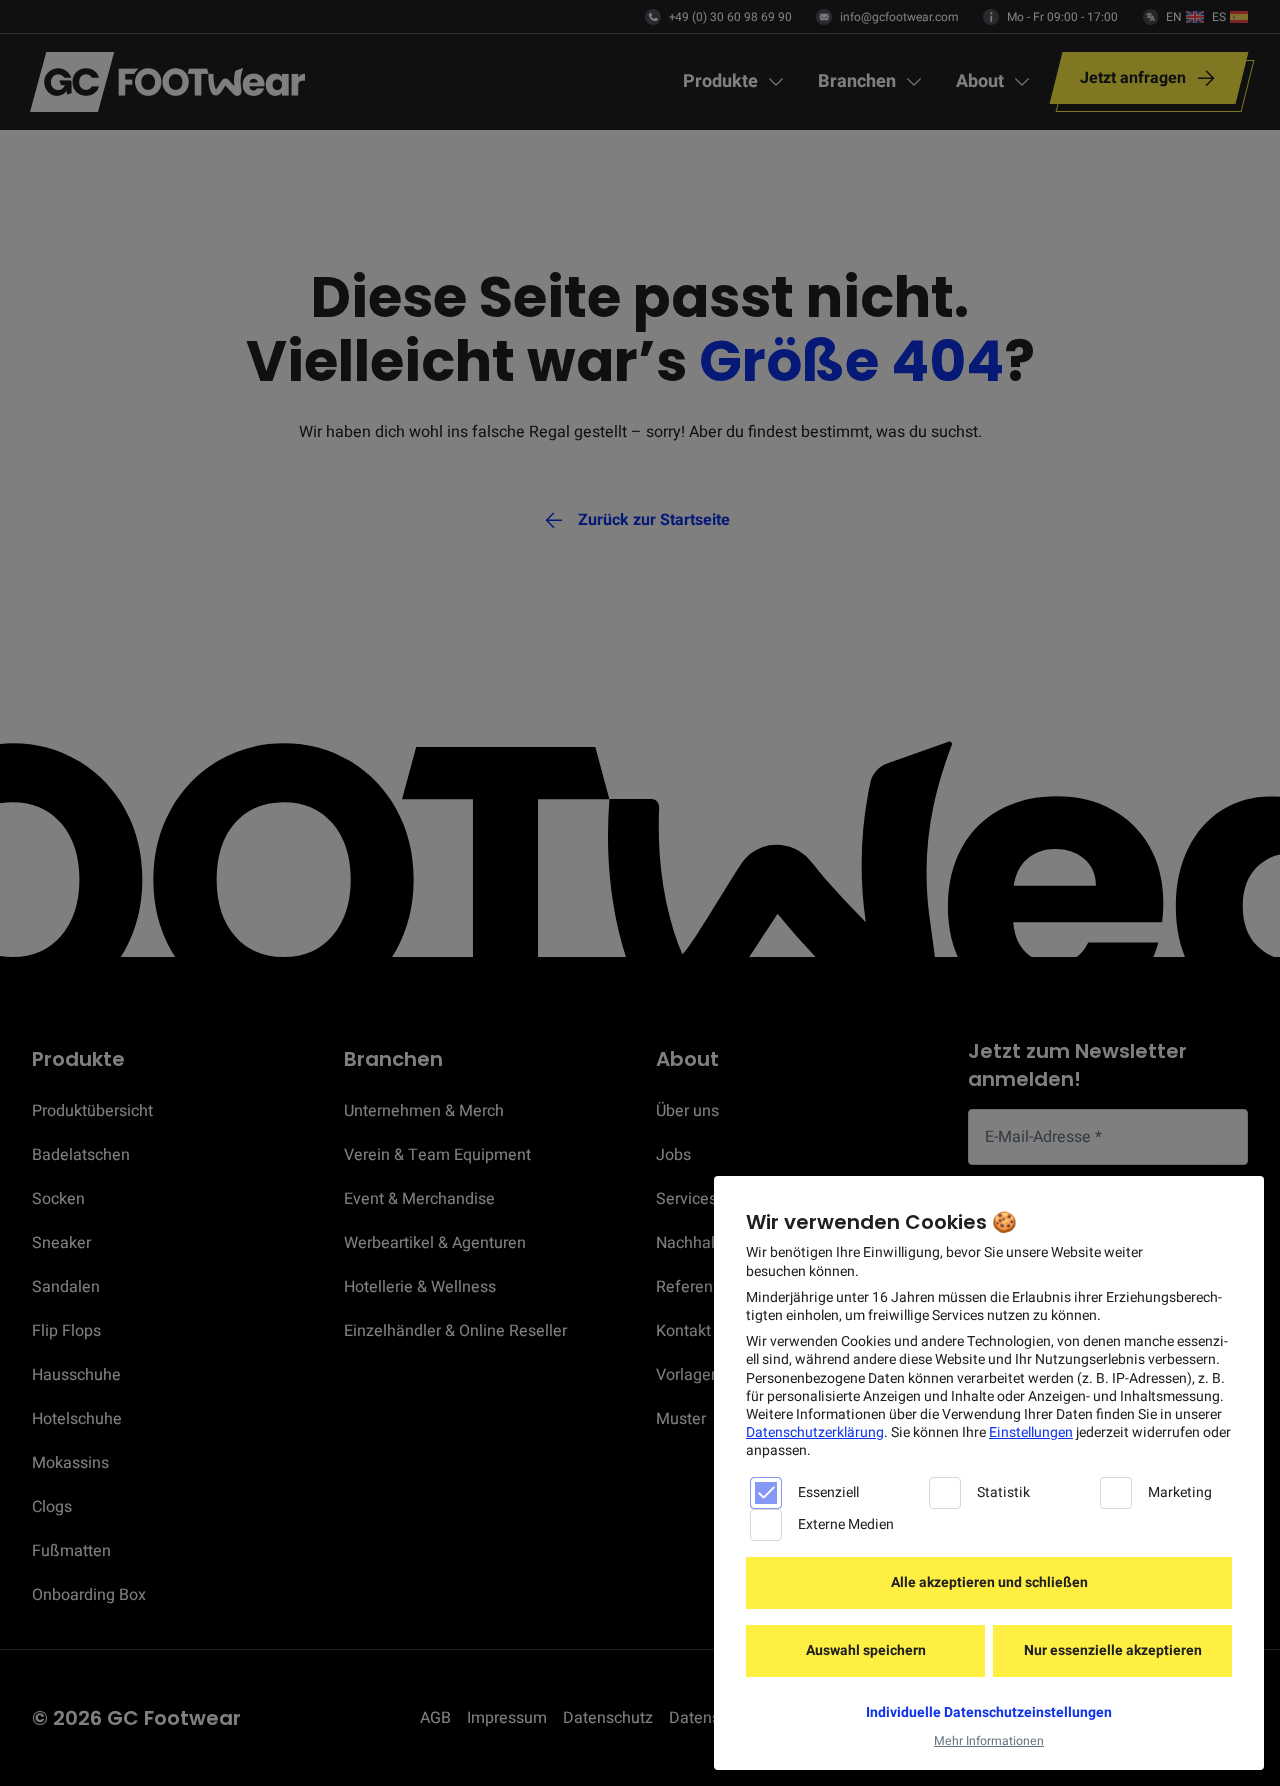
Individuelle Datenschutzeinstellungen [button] (989, 1712)
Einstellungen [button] (1031, 1432)
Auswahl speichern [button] (866, 1650)
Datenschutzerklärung (815, 1432)
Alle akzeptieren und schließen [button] (989, 1582)
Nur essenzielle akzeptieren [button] (1113, 1650)
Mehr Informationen (989, 1741)
